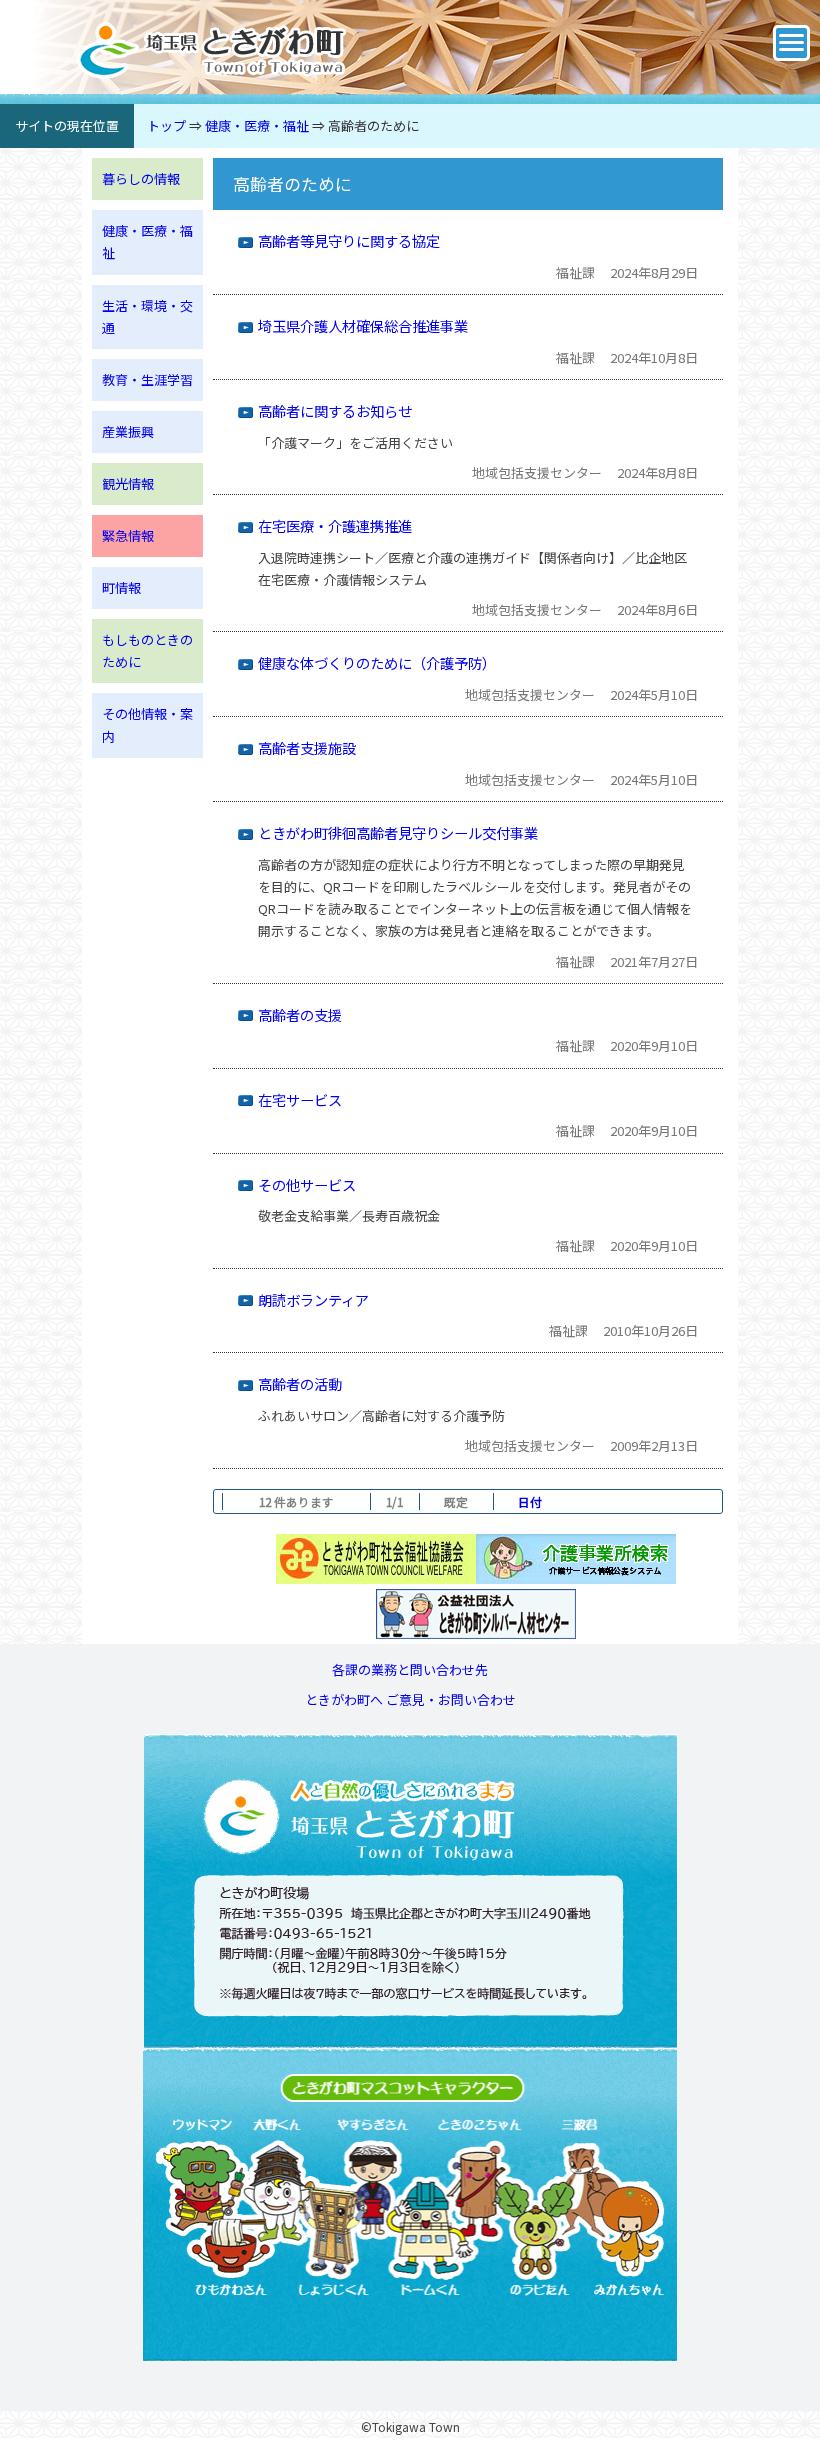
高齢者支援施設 (307, 747)
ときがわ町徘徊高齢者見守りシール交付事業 (398, 832)
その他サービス (307, 1184)
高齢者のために (373, 125)
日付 (530, 1501)
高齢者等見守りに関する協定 (349, 240)
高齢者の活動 (300, 1383)
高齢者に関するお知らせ (335, 410)
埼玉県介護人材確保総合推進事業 (363, 325)
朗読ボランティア (313, 1299)
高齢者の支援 (300, 1014)
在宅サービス (300, 1099)
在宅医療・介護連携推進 (335, 525)
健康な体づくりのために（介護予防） (377, 662)
